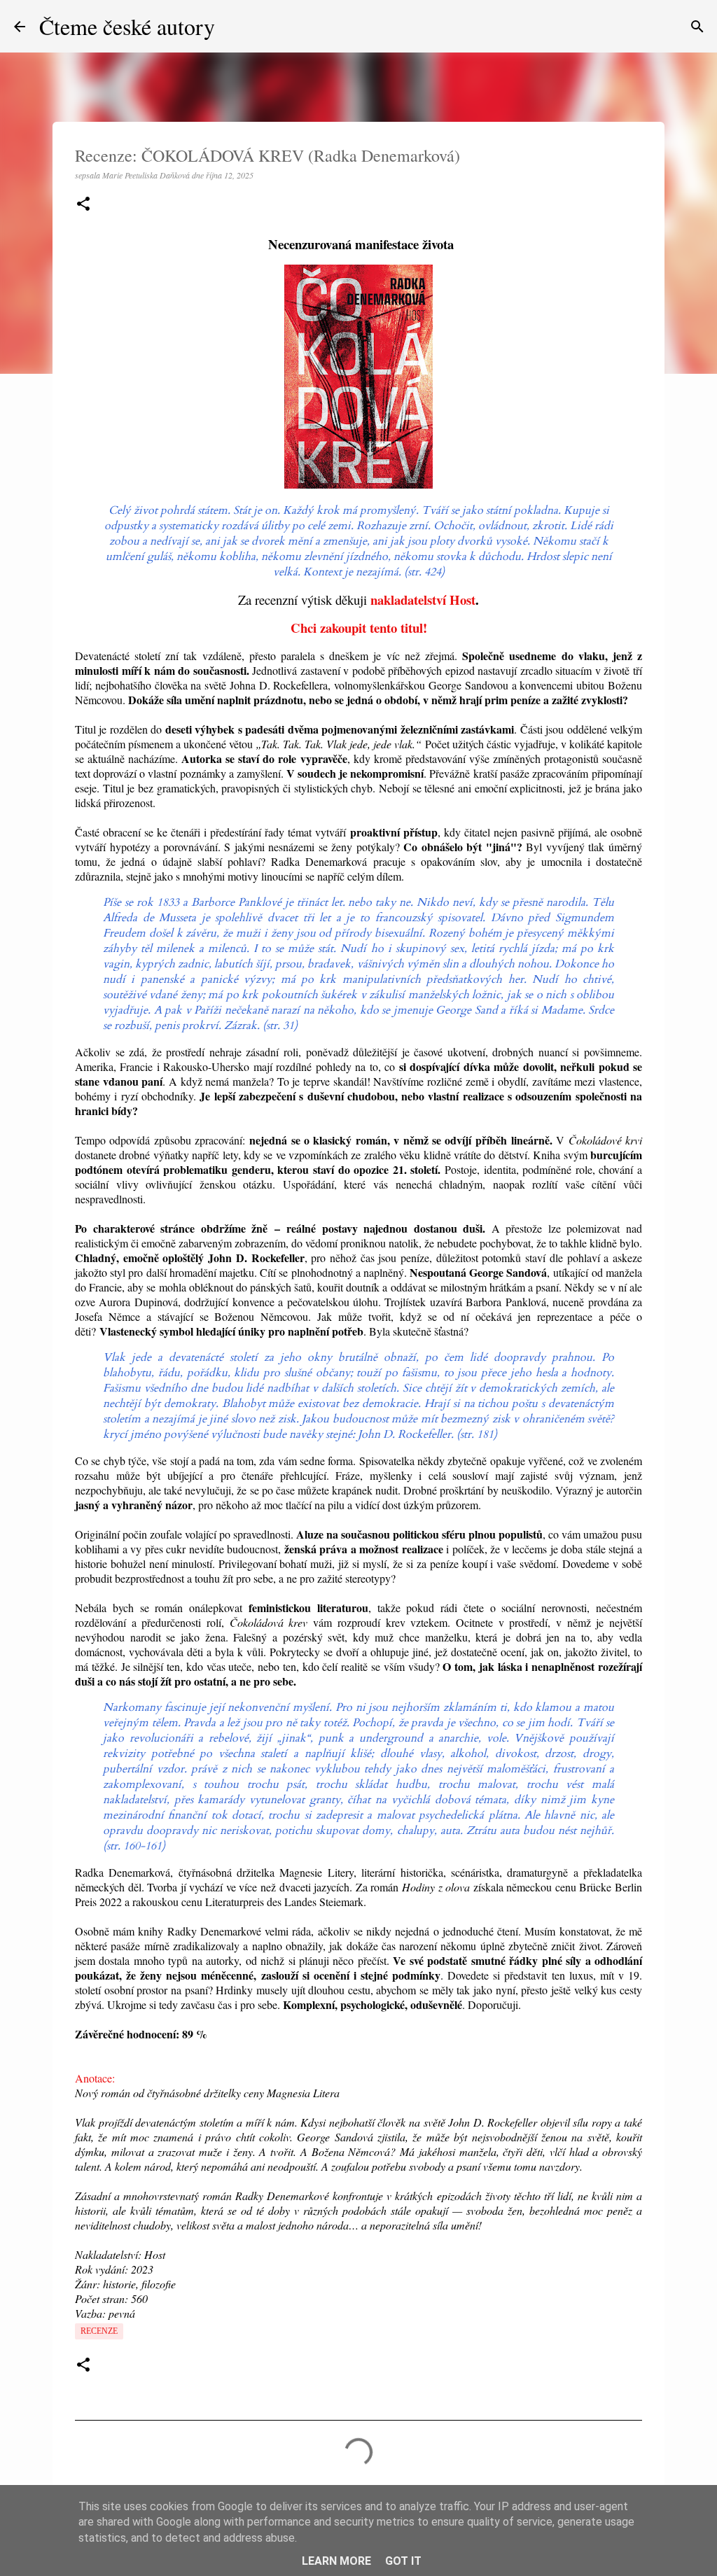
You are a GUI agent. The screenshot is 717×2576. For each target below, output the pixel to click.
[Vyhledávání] (697, 27)
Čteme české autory (127, 26)
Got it (403, 2561)
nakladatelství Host (423, 600)
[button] (83, 205)
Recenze (99, 2331)
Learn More (336, 2561)
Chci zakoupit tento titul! (359, 628)
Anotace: (95, 2078)
